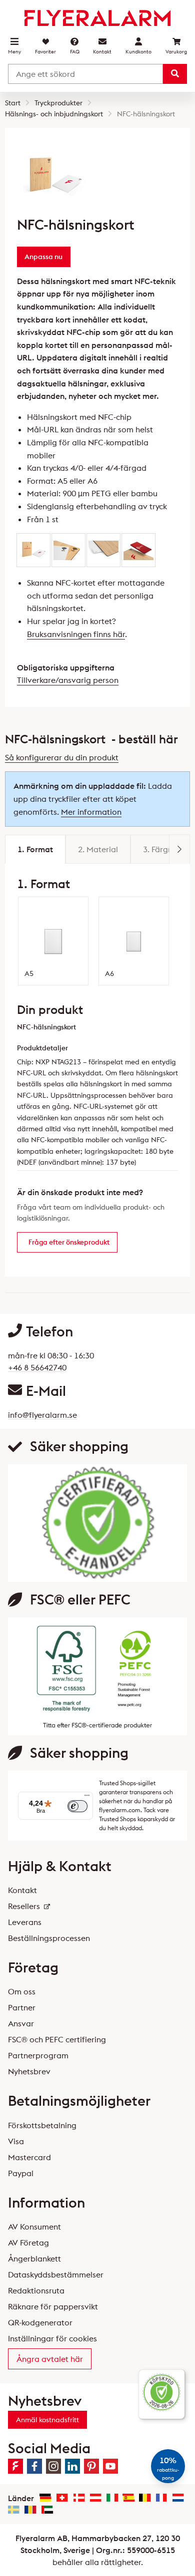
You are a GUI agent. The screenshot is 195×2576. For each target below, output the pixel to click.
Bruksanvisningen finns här (76, 634)
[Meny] (87, 1798)
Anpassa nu (43, 257)
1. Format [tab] (35, 849)
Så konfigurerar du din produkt (62, 757)
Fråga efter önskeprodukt (69, 1242)
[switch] (77, 1806)
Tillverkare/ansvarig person (68, 680)
